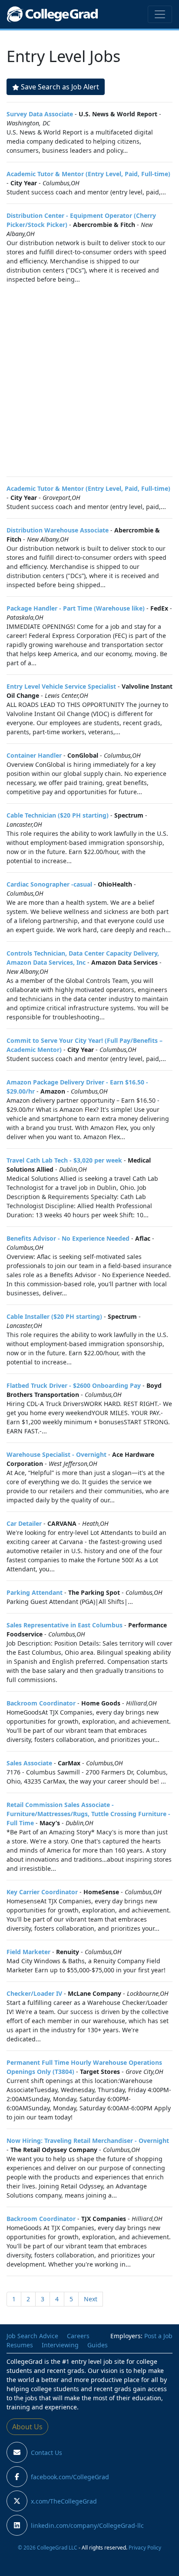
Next (91, 2299)
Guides (98, 2345)
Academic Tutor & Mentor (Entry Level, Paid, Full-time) (88, 174)
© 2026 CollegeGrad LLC (48, 2547)
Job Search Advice (32, 2336)
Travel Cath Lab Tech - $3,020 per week (64, 1160)
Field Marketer (28, 1952)
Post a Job (158, 2336)
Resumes (20, 2345)
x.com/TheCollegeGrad (64, 2501)
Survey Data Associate (40, 114)
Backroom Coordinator (41, 1703)
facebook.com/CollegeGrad (70, 2477)
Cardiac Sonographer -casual (49, 884)
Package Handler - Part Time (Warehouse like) (76, 608)
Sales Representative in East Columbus (65, 1625)
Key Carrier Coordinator (42, 1892)
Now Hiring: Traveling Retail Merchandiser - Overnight (88, 2141)
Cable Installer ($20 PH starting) (54, 1316)
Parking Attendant (35, 1592)
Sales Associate (29, 1763)
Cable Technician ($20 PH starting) (58, 815)
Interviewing (60, 2345)
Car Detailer (24, 1523)
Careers (78, 2336)
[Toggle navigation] (160, 14)
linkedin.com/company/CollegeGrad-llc (87, 2525)
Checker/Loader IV (34, 1993)
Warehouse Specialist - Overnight (56, 1454)
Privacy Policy (145, 2547)
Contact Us (46, 2453)
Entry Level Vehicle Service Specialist (61, 686)
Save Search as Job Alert (60, 87)
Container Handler (34, 755)
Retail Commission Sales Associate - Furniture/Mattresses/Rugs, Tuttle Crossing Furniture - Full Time (88, 1814)
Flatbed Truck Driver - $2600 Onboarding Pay (74, 1385)
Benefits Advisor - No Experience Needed (68, 1238)
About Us (27, 2427)
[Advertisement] (89, 380)
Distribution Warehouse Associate (58, 530)
